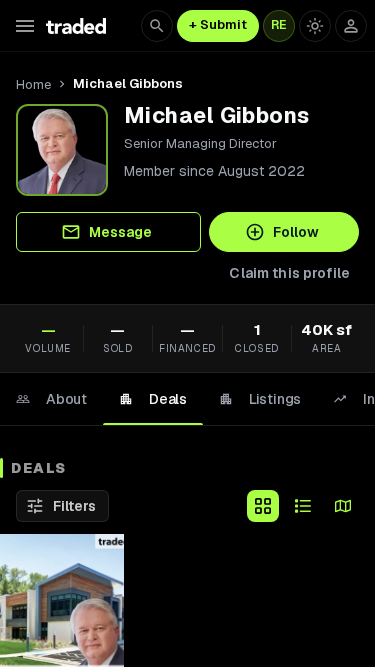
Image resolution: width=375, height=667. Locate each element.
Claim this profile (289, 273)
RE (279, 25)
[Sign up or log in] (351, 26)
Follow (296, 232)
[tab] (51, 399)
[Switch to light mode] (315, 26)
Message (120, 232)
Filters (74, 506)
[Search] (157, 26)
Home (33, 84)
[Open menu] (25, 26)
